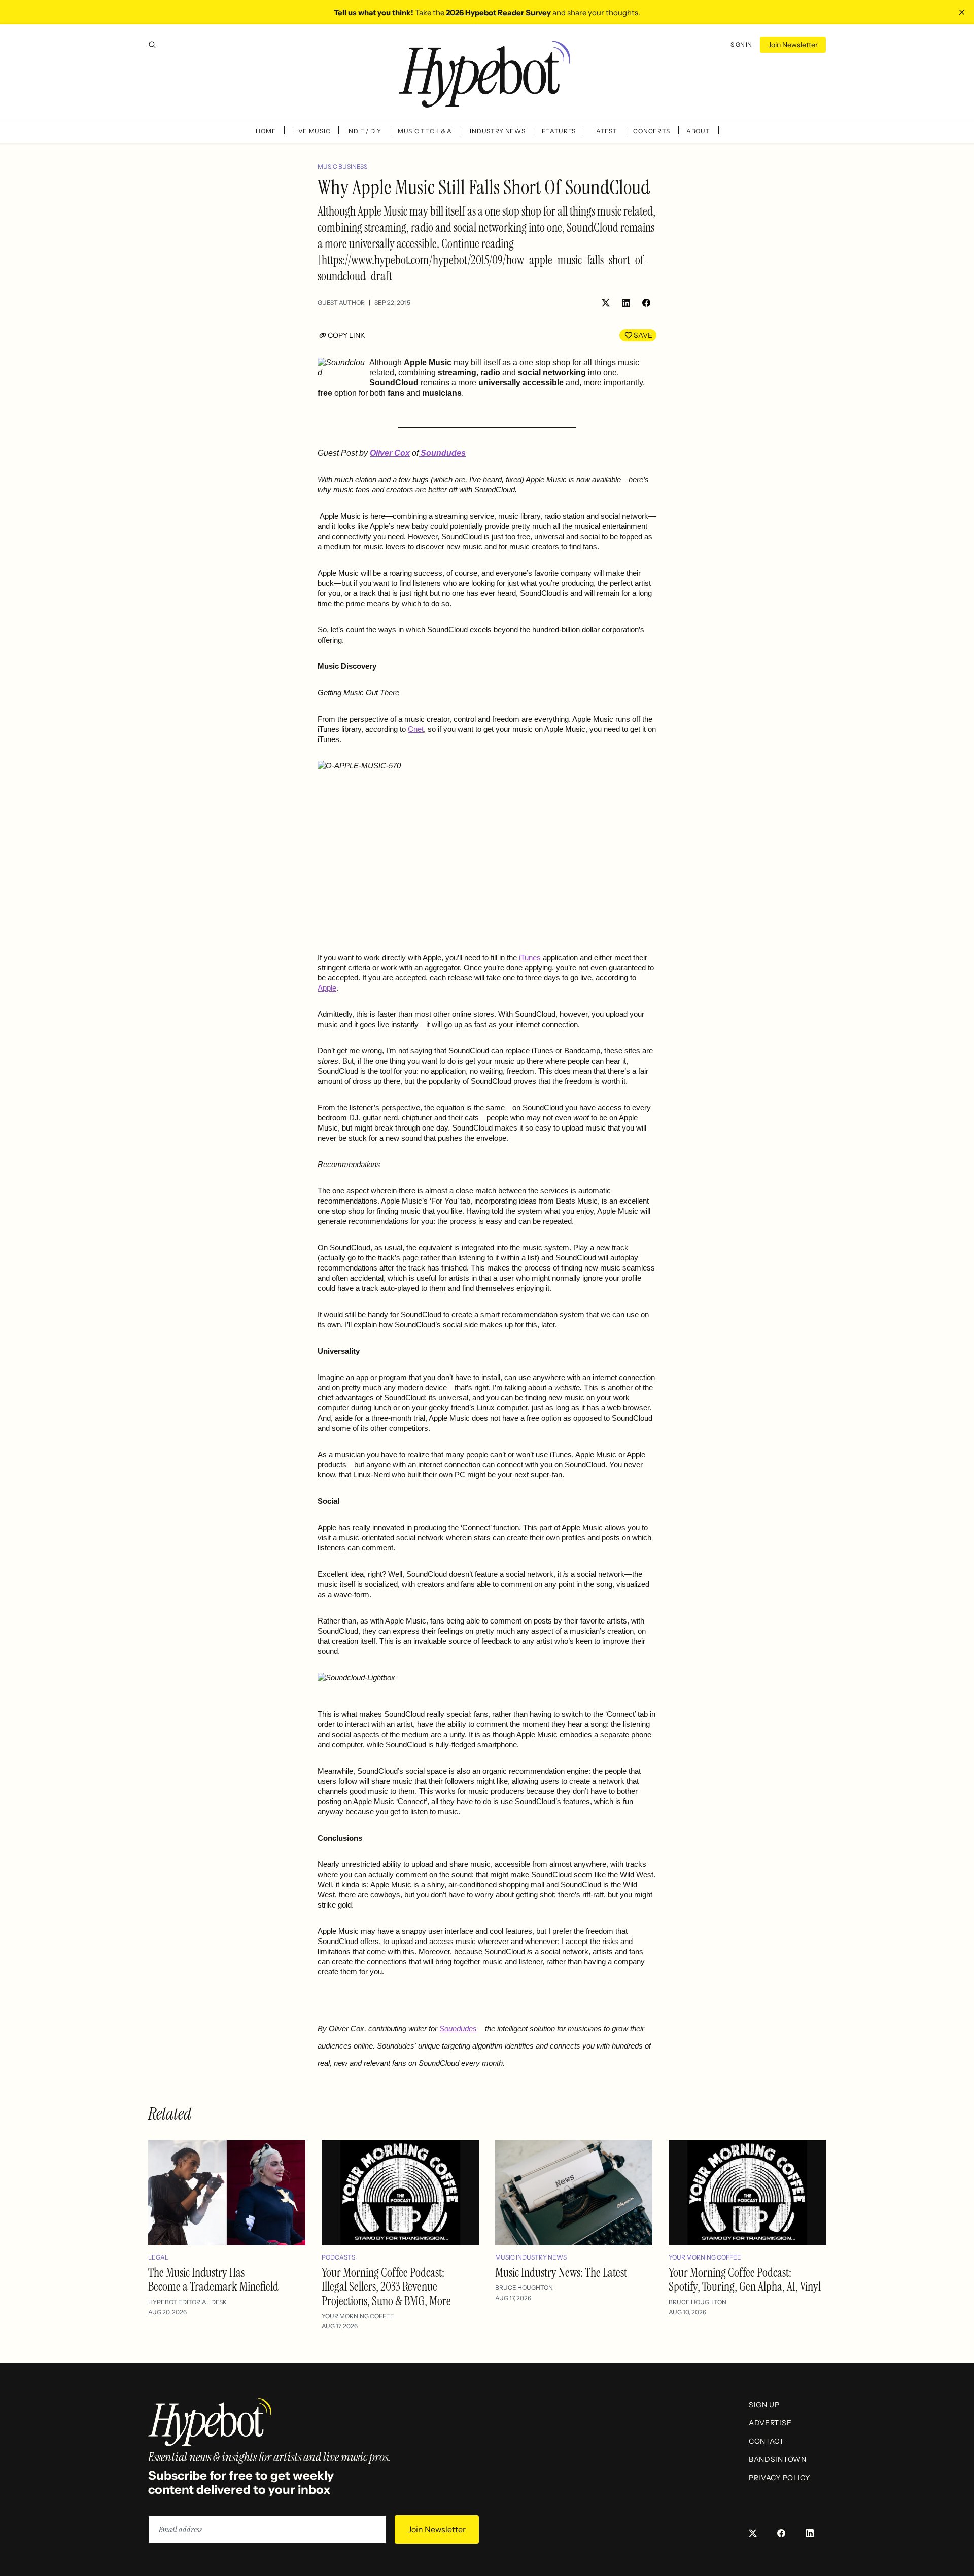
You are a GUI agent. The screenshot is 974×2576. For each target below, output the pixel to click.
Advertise (770, 2423)
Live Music (311, 131)
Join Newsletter (793, 45)
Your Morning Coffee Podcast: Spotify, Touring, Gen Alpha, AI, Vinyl (745, 2280)
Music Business (342, 167)
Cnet (416, 729)
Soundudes (458, 2029)
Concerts (652, 131)
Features (559, 131)
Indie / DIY (364, 131)
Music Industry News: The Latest (561, 2272)
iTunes (530, 958)
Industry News (497, 131)
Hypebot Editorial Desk (187, 2302)
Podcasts (338, 2257)
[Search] (152, 45)
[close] (962, 12)
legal (158, 2257)
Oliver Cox (390, 453)
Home (266, 131)
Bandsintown (778, 2459)
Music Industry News (531, 2257)
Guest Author (341, 303)
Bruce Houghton (524, 2288)
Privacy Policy (779, 2478)
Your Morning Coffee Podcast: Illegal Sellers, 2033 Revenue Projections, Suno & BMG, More (386, 2287)
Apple (327, 988)
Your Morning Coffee (358, 2316)
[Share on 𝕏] (606, 303)
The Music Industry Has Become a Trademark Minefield (213, 2280)
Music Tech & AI (426, 131)
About (698, 131)
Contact (767, 2441)
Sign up (764, 2405)
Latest (604, 131)
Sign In (741, 44)
